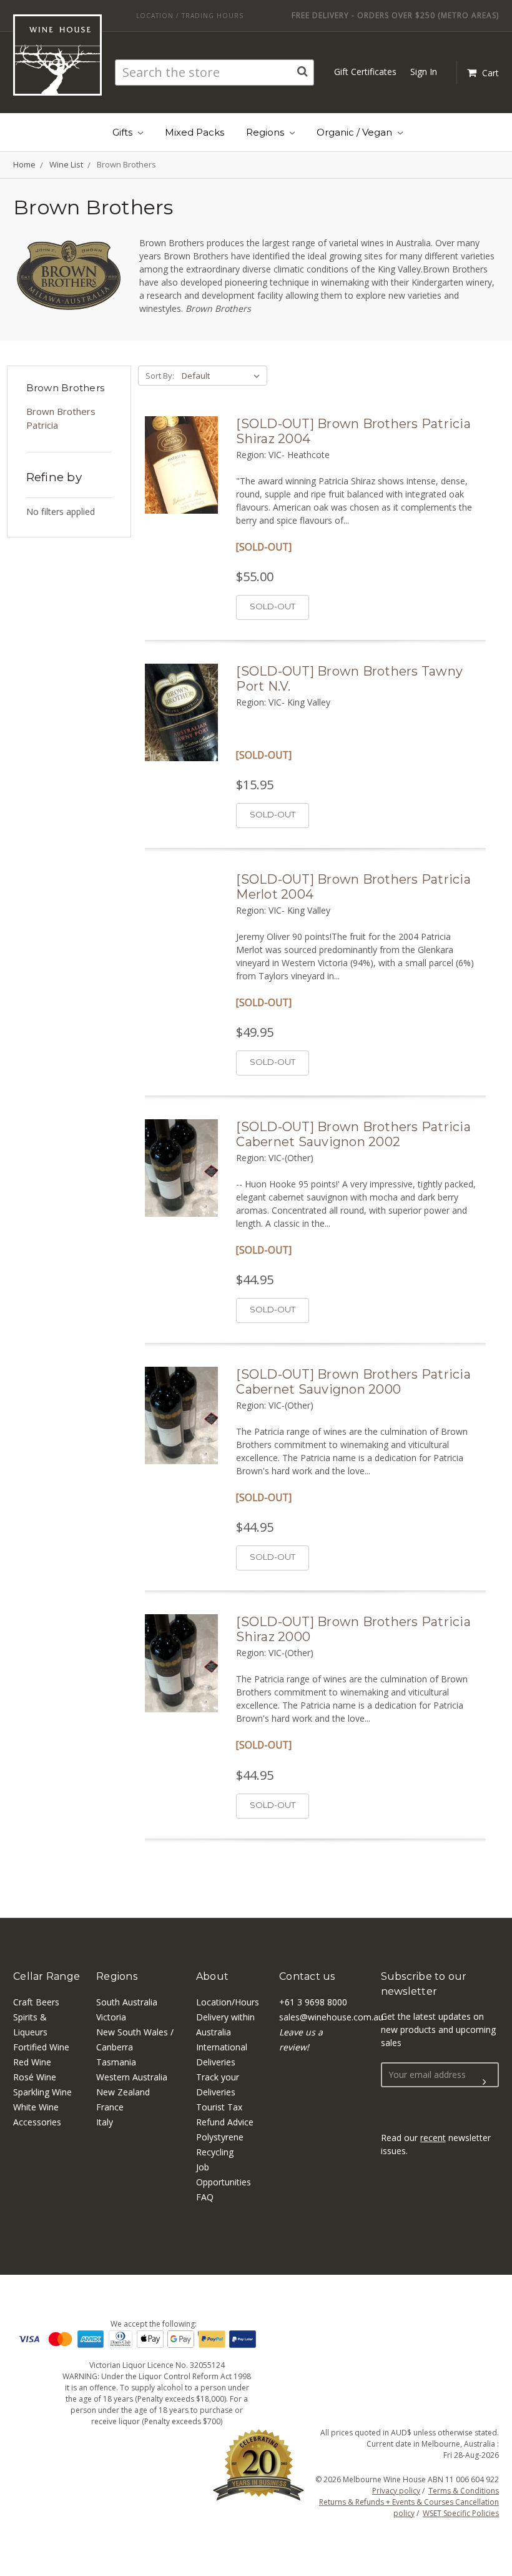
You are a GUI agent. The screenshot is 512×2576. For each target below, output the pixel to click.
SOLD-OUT (273, 606)
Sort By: (160, 376)
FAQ (205, 2197)
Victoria (111, 2017)
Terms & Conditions (464, 2491)
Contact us (307, 1976)
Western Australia (132, 2077)
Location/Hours (228, 2002)
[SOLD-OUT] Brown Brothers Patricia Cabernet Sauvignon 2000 (353, 1382)
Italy (105, 2122)
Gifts (124, 132)
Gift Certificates (365, 72)
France (110, 2107)
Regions (266, 132)
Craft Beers (36, 2002)
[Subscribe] (485, 2082)
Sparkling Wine (42, 2092)
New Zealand (123, 2092)
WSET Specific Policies (461, 2513)
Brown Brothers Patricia (61, 418)
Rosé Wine (35, 2077)
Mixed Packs (194, 132)
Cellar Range (47, 1976)
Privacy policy (396, 2491)
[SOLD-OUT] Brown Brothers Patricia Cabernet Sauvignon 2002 (353, 1134)
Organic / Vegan (356, 132)
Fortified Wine (41, 2047)
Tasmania (116, 2062)
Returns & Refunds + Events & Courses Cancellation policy (409, 2508)
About (212, 1976)
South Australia (127, 2002)
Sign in (424, 72)
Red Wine (32, 2062)
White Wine (36, 2107)
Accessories (37, 2122)
